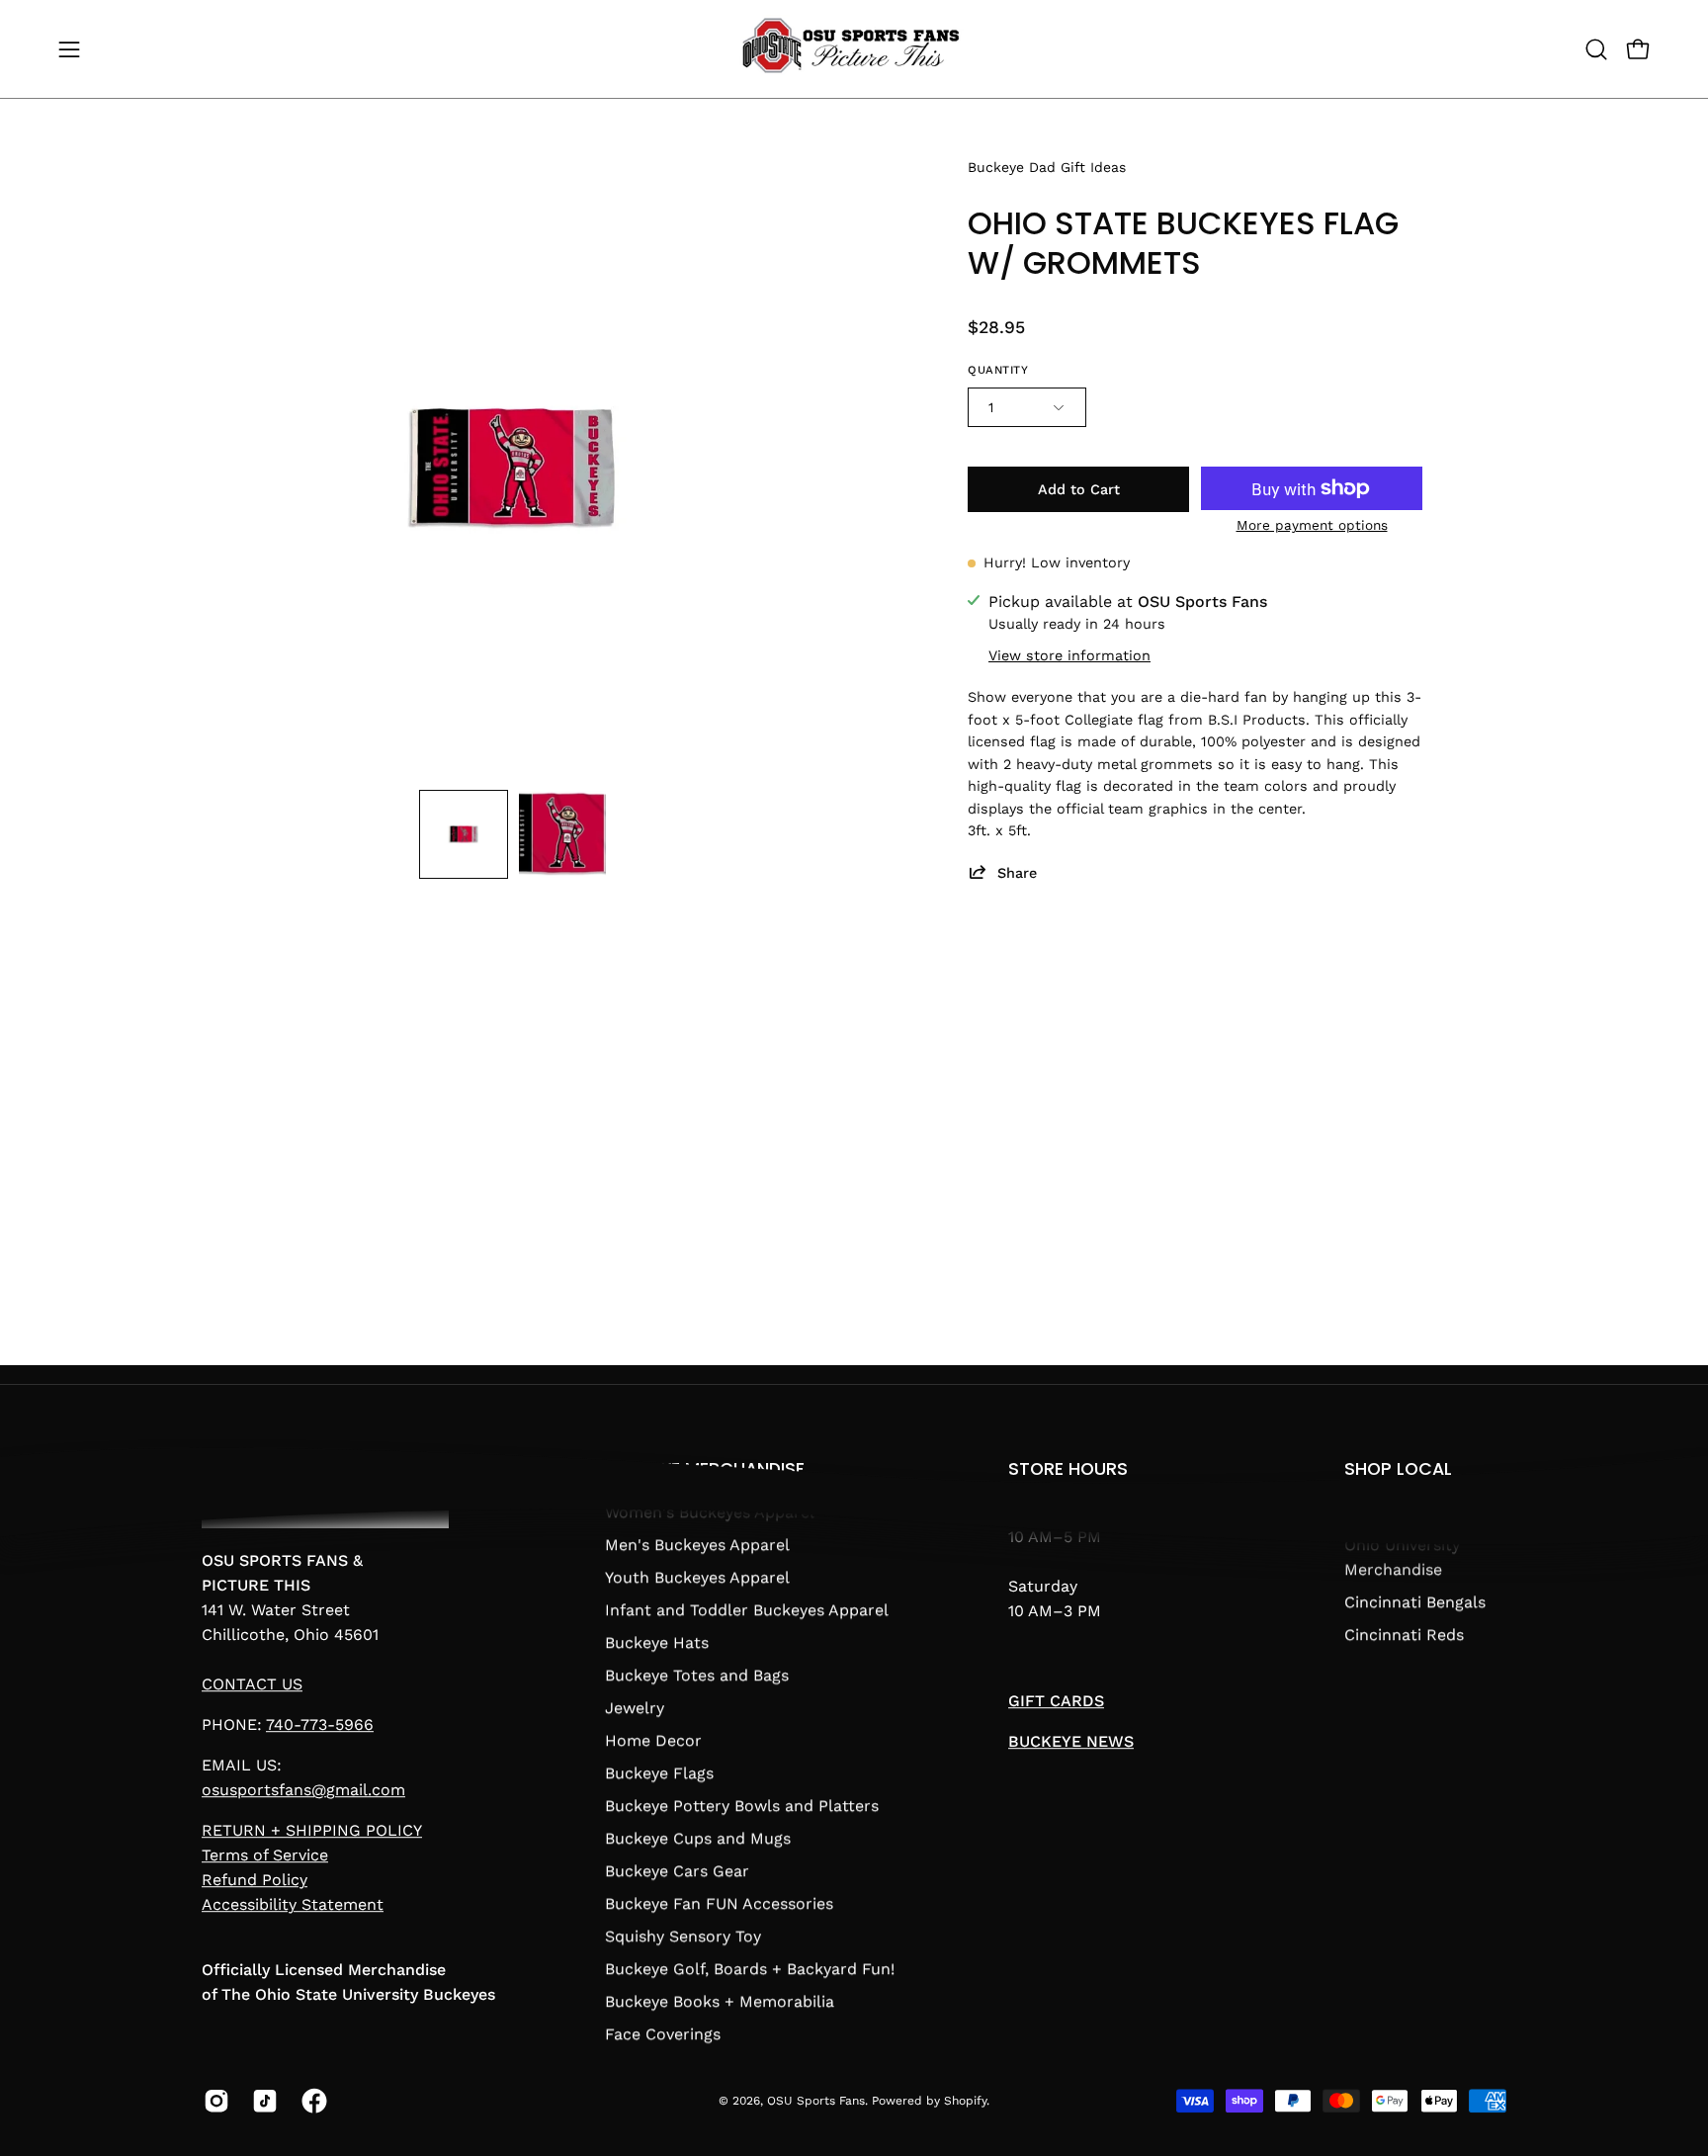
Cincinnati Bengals (1415, 1602)
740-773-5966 (320, 1725)
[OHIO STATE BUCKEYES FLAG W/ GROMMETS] (464, 834)
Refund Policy (255, 1881)
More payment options (1312, 525)
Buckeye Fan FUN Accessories (719, 1903)
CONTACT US (252, 1685)
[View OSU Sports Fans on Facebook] (311, 2101)
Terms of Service (265, 1856)
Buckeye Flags (659, 1773)
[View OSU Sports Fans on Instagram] (213, 2101)
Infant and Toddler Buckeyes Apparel (747, 1610)
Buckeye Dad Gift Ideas (1047, 167)
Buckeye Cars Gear (677, 1871)
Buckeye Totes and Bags (697, 1675)
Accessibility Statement (293, 1905)
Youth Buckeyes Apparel (697, 1577)
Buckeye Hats (657, 1642)
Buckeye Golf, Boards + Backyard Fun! (750, 1969)
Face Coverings (663, 2034)
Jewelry (635, 1708)
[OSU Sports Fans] (854, 49)
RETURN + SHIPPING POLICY (312, 1831)
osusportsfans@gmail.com (303, 1791)
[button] (1596, 49)
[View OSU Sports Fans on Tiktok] (261, 2101)
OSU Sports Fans (816, 2101)
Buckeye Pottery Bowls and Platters (742, 1806)
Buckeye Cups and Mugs (698, 1838)
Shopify (965, 2101)
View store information (1069, 654)
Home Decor (653, 1740)
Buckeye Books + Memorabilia (720, 2001)
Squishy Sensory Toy (683, 1936)
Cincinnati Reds (1404, 1635)
